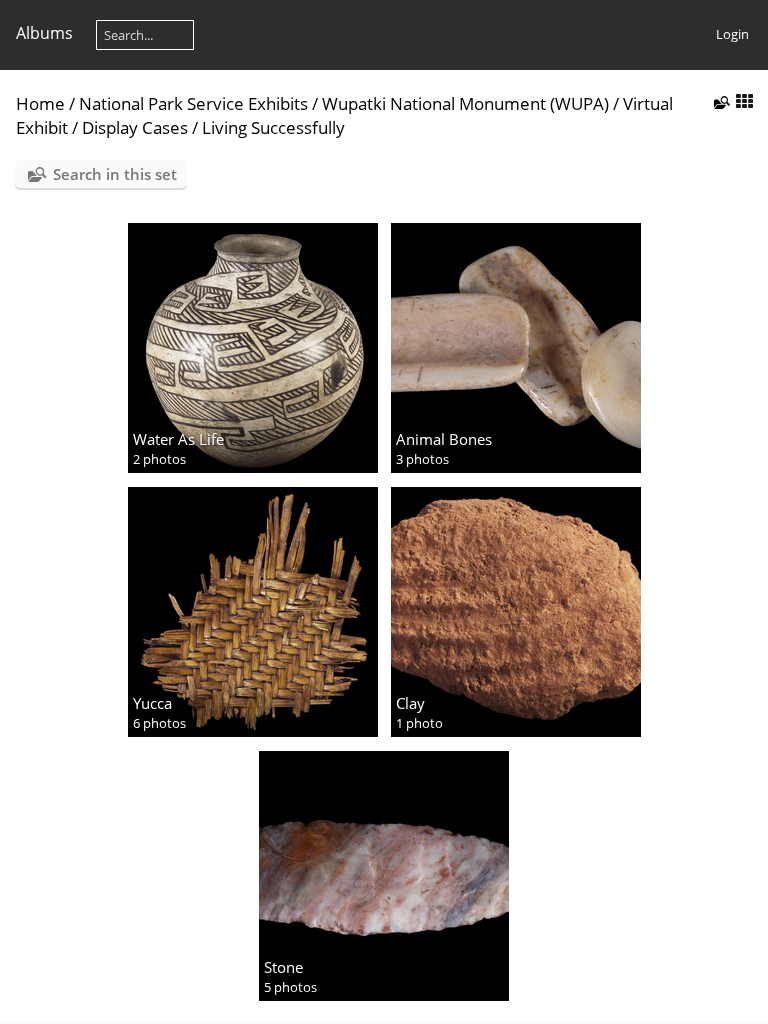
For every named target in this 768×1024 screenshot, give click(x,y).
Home (40, 103)
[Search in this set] (720, 102)
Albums (44, 33)
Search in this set (115, 174)
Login (732, 34)
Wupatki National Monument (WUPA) (465, 103)
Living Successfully (273, 127)
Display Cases (135, 127)
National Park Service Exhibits (193, 103)
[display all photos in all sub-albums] (744, 102)
